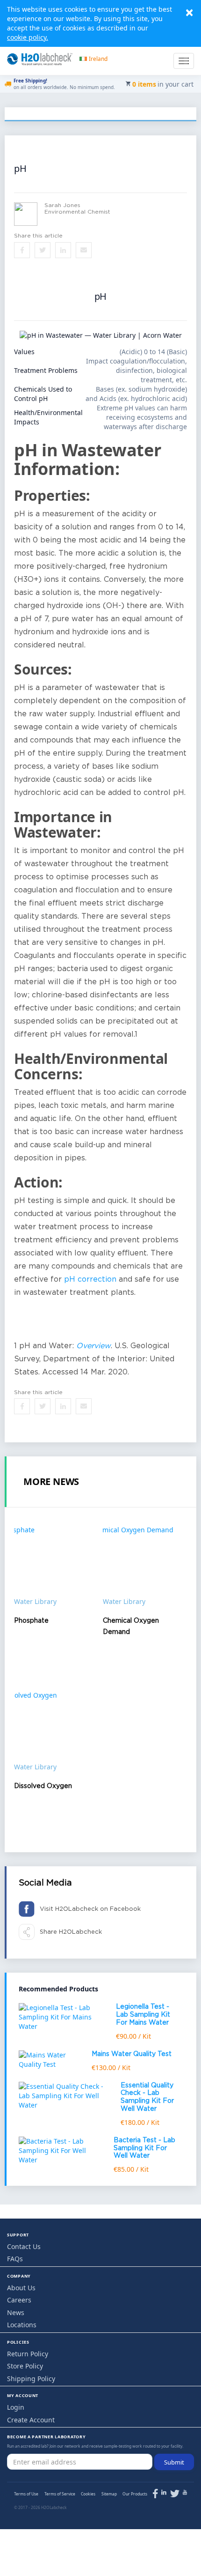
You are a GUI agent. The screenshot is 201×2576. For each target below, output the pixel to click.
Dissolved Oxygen (43, 1786)
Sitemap (109, 2494)
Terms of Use (26, 2494)
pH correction (90, 1280)
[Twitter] (175, 2495)
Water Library (35, 1601)
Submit (174, 2462)
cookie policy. (28, 37)
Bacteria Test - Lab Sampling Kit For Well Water (144, 2148)
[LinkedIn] (164, 2492)
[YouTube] (185, 2492)
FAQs (15, 2259)
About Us (21, 2288)
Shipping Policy (31, 2379)
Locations (22, 2325)
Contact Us (24, 2246)
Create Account (31, 2420)
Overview (93, 1346)
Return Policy (28, 2354)
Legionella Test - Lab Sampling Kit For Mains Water (143, 2015)
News (16, 2312)
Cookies (88, 2494)
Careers (19, 2300)
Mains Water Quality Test (132, 2054)
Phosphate (31, 1621)
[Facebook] (155, 2495)
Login (16, 2407)
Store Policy (25, 2366)
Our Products (135, 2494)
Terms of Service (60, 2494)
